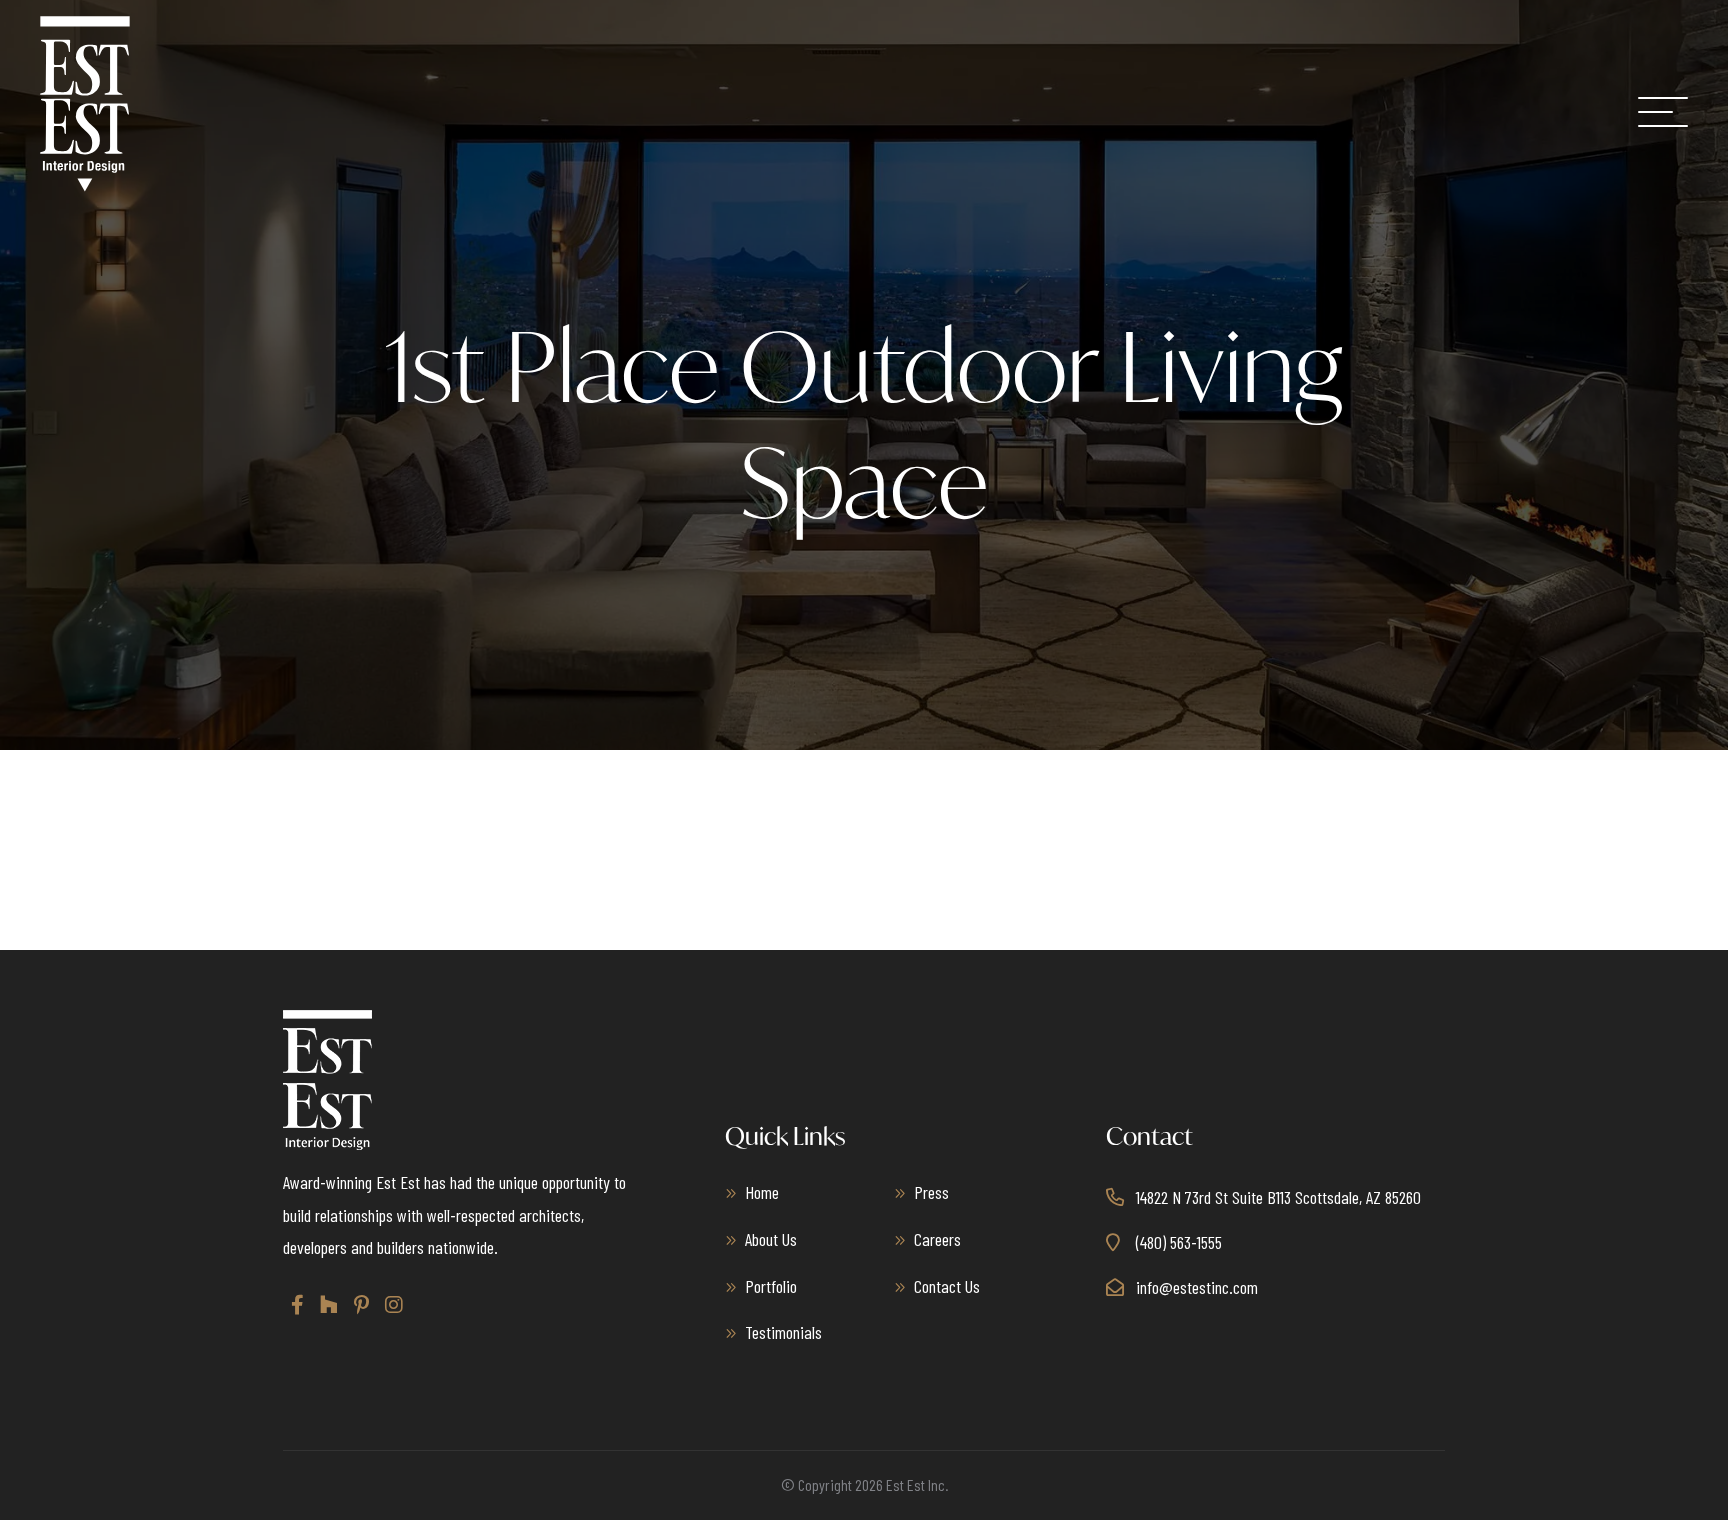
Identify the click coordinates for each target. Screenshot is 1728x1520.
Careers (937, 1239)
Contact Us (947, 1286)
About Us (771, 1239)
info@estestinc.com (1197, 1287)
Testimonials (783, 1332)
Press (931, 1192)
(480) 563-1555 (1179, 1242)
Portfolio (771, 1286)
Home (762, 1192)
